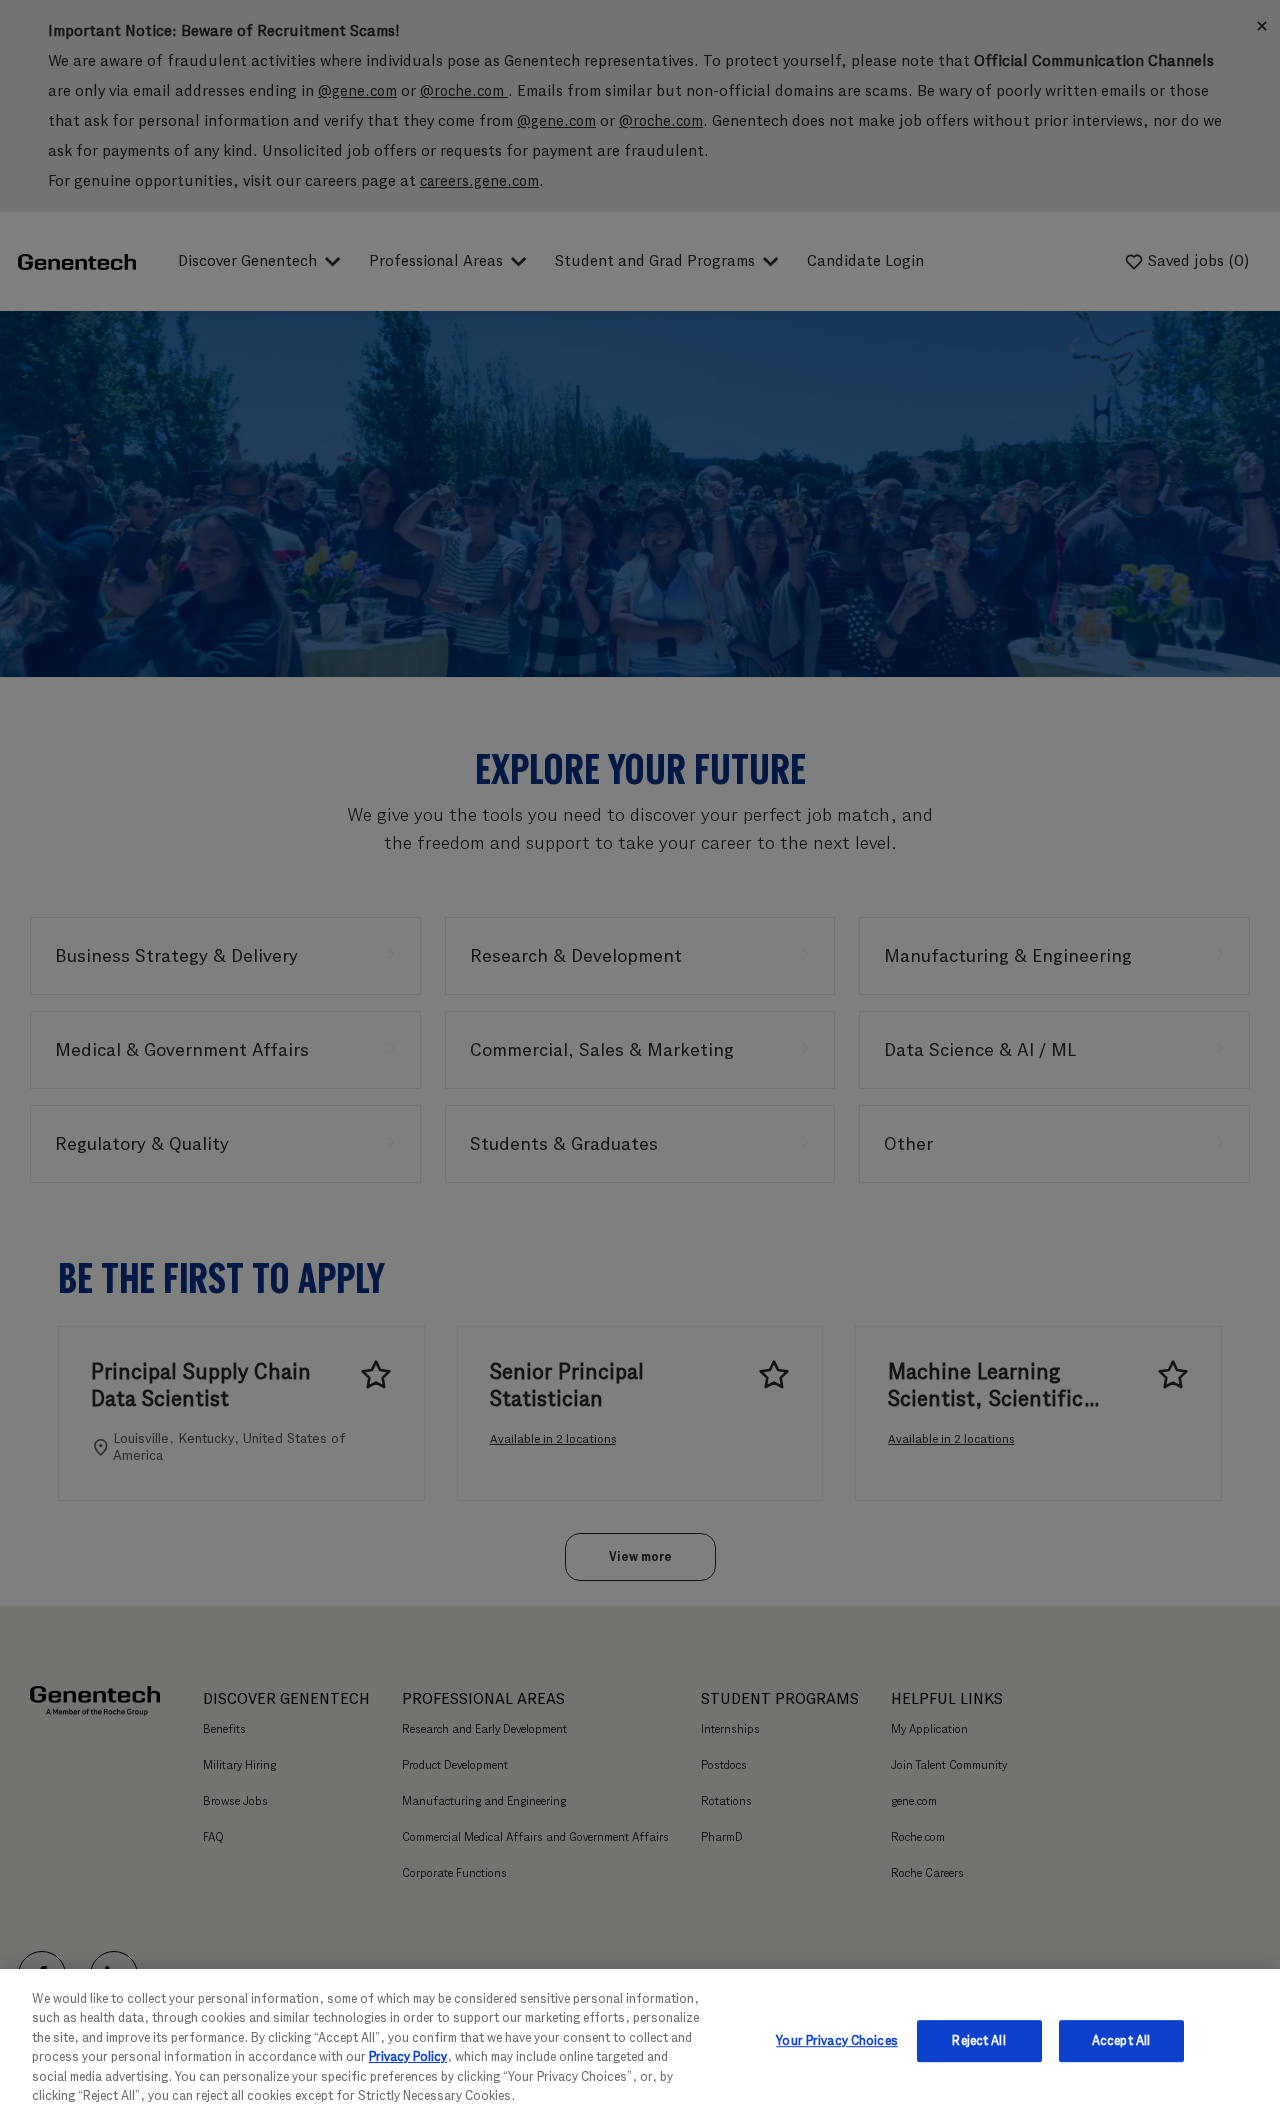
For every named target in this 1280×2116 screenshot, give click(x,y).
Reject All (978, 2041)
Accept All (1121, 2041)
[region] (640, 2042)
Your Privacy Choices (837, 2041)
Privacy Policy (408, 2056)
